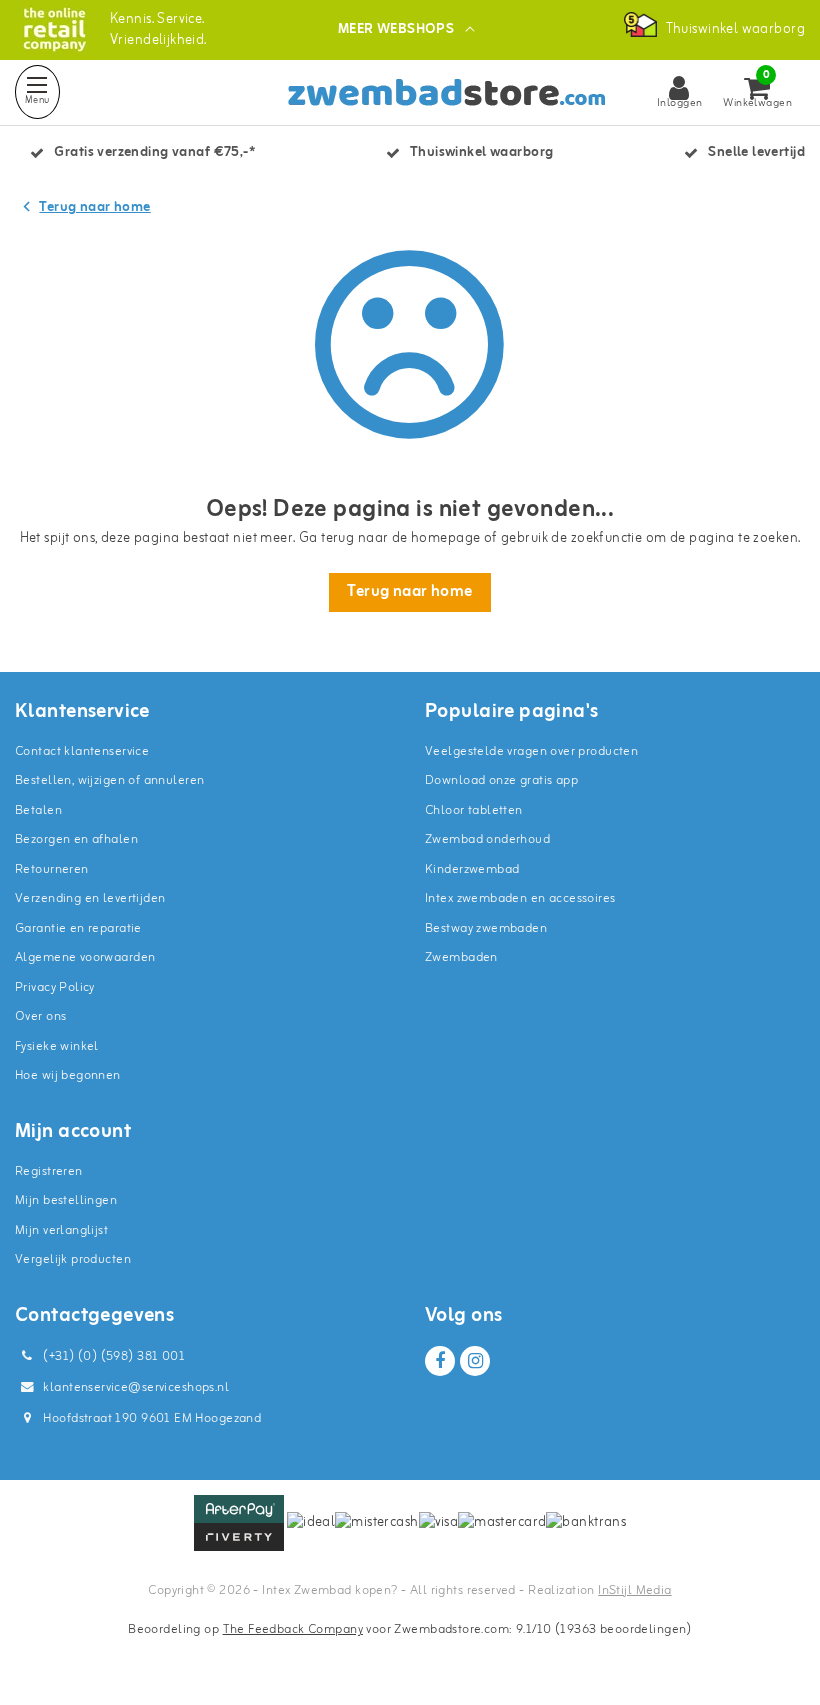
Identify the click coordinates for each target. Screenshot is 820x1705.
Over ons (40, 1016)
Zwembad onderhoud (487, 839)
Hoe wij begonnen (68, 1075)
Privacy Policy (55, 987)
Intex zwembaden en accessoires (520, 898)
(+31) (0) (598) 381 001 (112, 1356)
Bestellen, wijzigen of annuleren (109, 780)
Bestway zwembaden (486, 928)
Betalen (38, 810)
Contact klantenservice (82, 751)
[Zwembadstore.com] (54, 29)
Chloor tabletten (474, 810)
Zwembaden (461, 957)
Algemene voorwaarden (85, 957)
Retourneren (52, 869)
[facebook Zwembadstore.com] (440, 1361)
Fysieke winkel (57, 1046)
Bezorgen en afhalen (76, 839)
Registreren (49, 1171)
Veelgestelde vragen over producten (531, 751)
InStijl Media (634, 1590)
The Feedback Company (293, 1629)
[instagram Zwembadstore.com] (475, 1361)
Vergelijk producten (73, 1259)
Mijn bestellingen (66, 1200)
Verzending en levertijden (90, 898)
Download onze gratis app (501, 780)
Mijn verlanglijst (61, 1230)
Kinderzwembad (472, 869)
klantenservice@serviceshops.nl (136, 1387)
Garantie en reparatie (78, 928)
